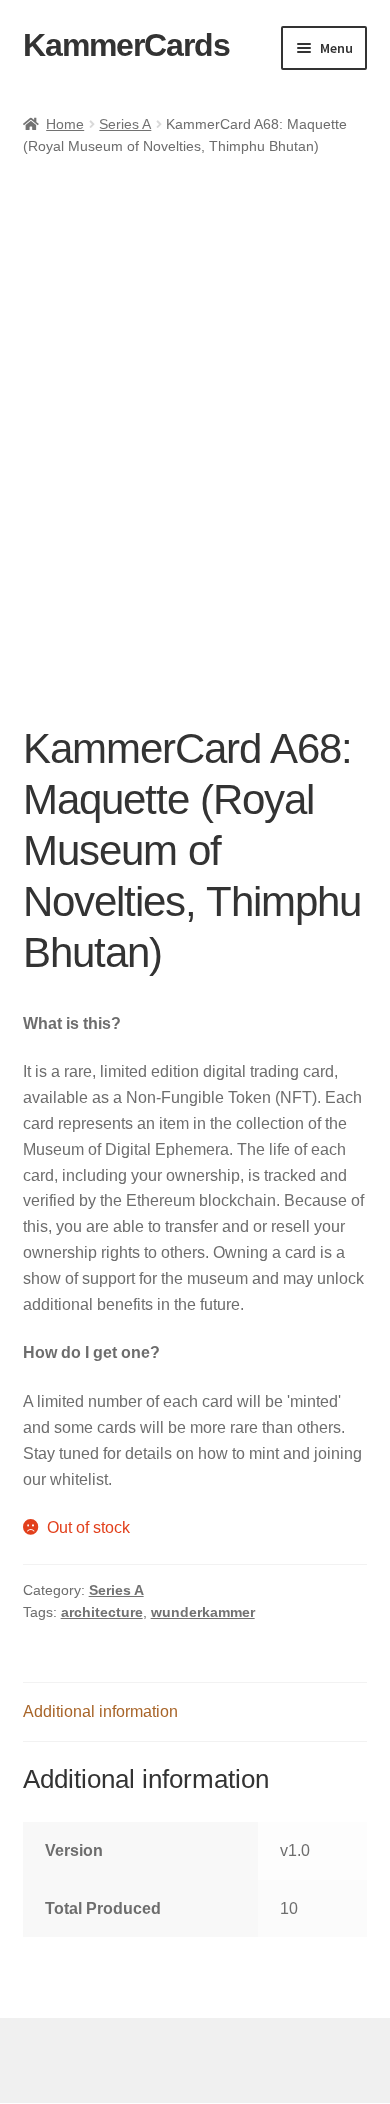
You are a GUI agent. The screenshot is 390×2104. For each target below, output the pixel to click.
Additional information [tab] (100, 1711)
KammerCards (126, 45)
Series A (125, 124)
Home (65, 124)
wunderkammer (203, 1612)
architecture (102, 1612)
